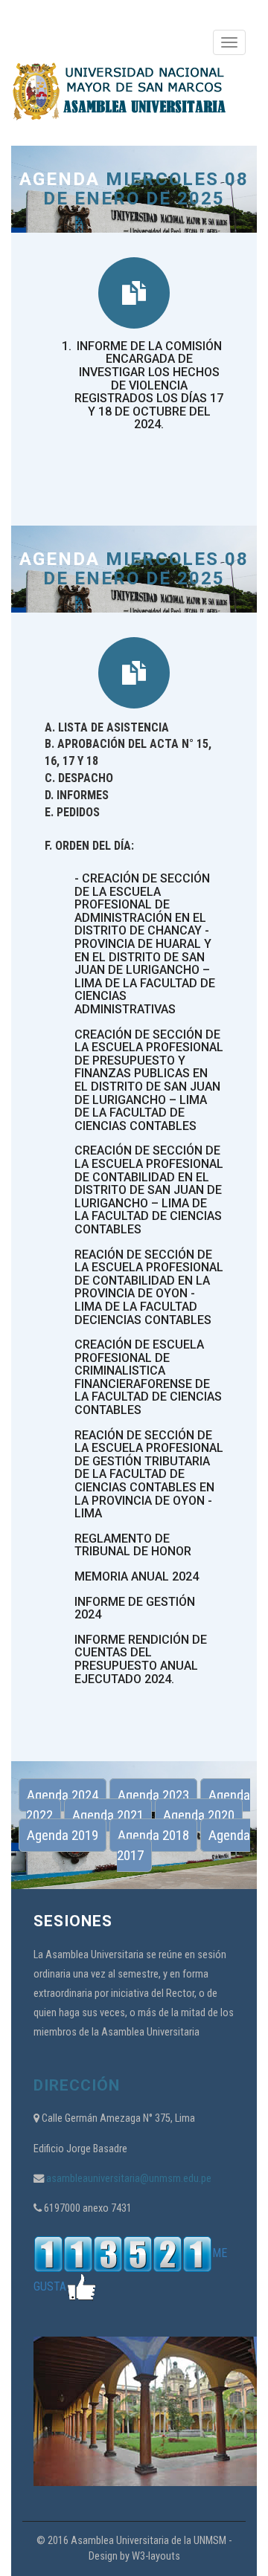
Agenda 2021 (108, 1815)
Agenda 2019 (63, 1835)
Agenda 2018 (153, 1835)
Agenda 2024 (63, 1795)
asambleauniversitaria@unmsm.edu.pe (128, 2179)
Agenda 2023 (153, 1795)
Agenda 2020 (199, 1815)
